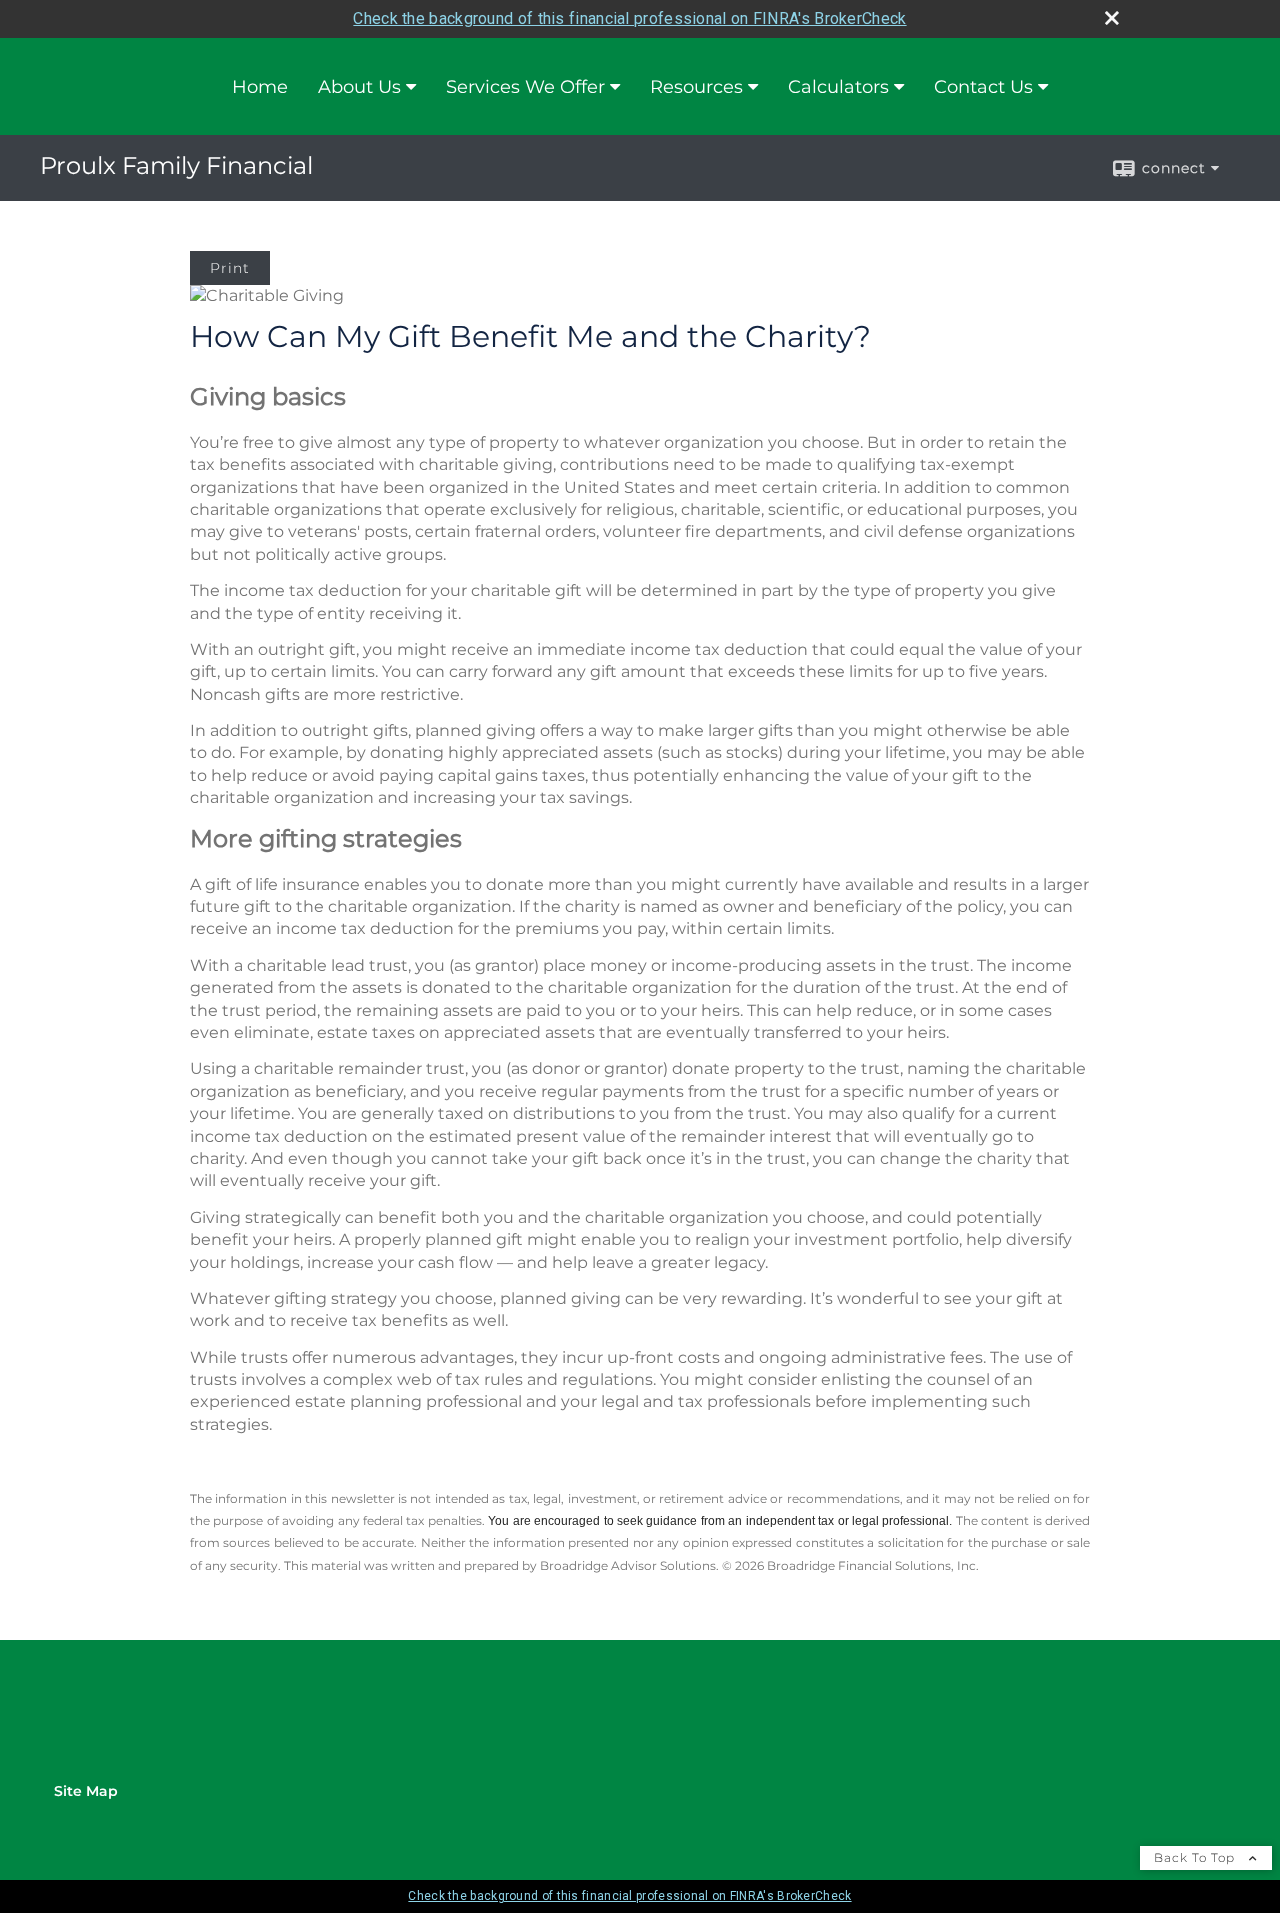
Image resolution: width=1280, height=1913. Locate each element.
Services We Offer (525, 87)
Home (260, 87)
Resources (696, 87)
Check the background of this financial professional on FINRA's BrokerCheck (629, 18)
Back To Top (1196, 1857)
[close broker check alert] (1112, 18)
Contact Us (983, 87)
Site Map (86, 1791)
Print (230, 268)
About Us (359, 87)
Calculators (838, 87)
